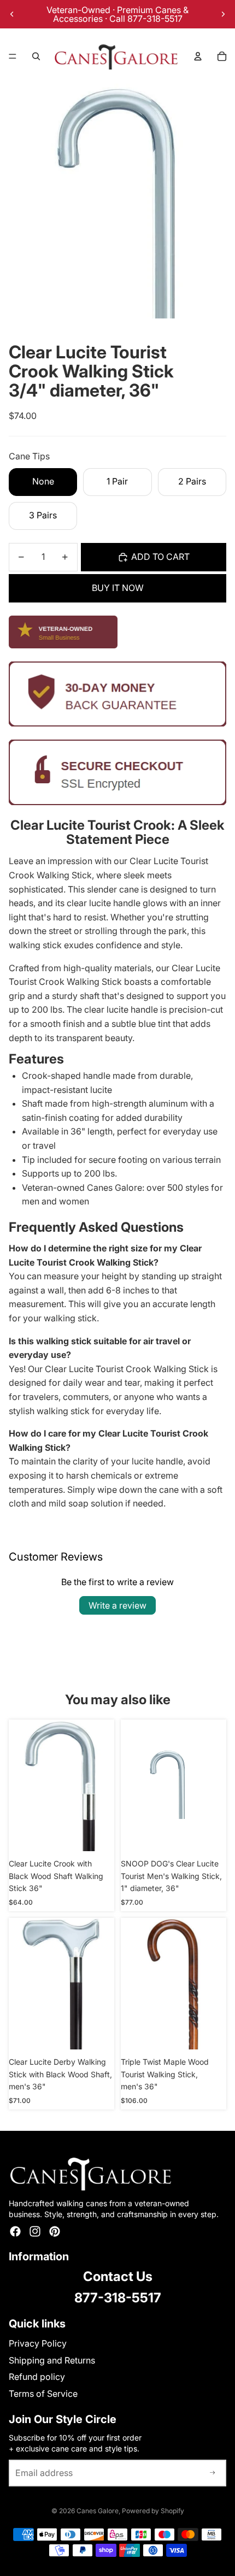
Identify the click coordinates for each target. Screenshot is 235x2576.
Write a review (117, 1605)
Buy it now (118, 588)
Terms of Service (43, 2394)
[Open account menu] (198, 56)
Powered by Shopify (153, 2511)
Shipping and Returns (52, 2360)
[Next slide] (223, 14)
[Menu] (13, 56)
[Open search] (36, 56)
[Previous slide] (12, 14)
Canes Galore (98, 2511)
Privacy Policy (38, 2343)
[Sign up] (213, 2473)
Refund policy (37, 2377)
